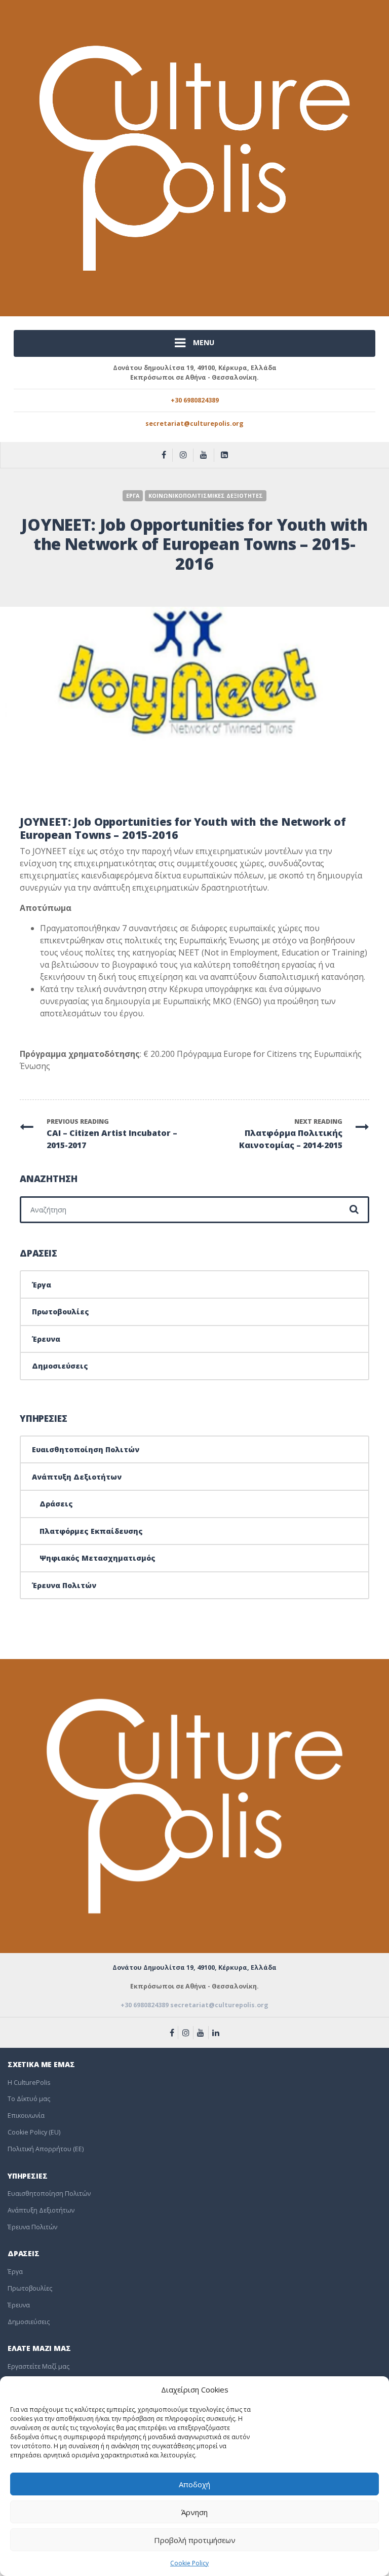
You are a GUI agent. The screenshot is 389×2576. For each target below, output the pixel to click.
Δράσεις (56, 1504)
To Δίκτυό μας (29, 2099)
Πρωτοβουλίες (61, 1312)
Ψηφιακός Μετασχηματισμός (98, 1558)
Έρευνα (46, 1339)
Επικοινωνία (26, 2115)
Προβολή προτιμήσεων (195, 2540)
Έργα (42, 1285)
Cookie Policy (189, 2563)
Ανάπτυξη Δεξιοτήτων (77, 1477)
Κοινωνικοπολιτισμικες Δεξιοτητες (206, 496)
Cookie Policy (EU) (34, 2132)
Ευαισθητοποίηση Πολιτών (86, 1449)
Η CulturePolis (29, 2083)
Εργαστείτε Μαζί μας (38, 2366)
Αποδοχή (194, 2484)
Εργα (133, 496)
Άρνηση (194, 2512)
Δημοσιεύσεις (60, 1366)
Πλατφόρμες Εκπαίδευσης (91, 1531)
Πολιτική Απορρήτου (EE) (46, 2149)
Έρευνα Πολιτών (64, 1585)
